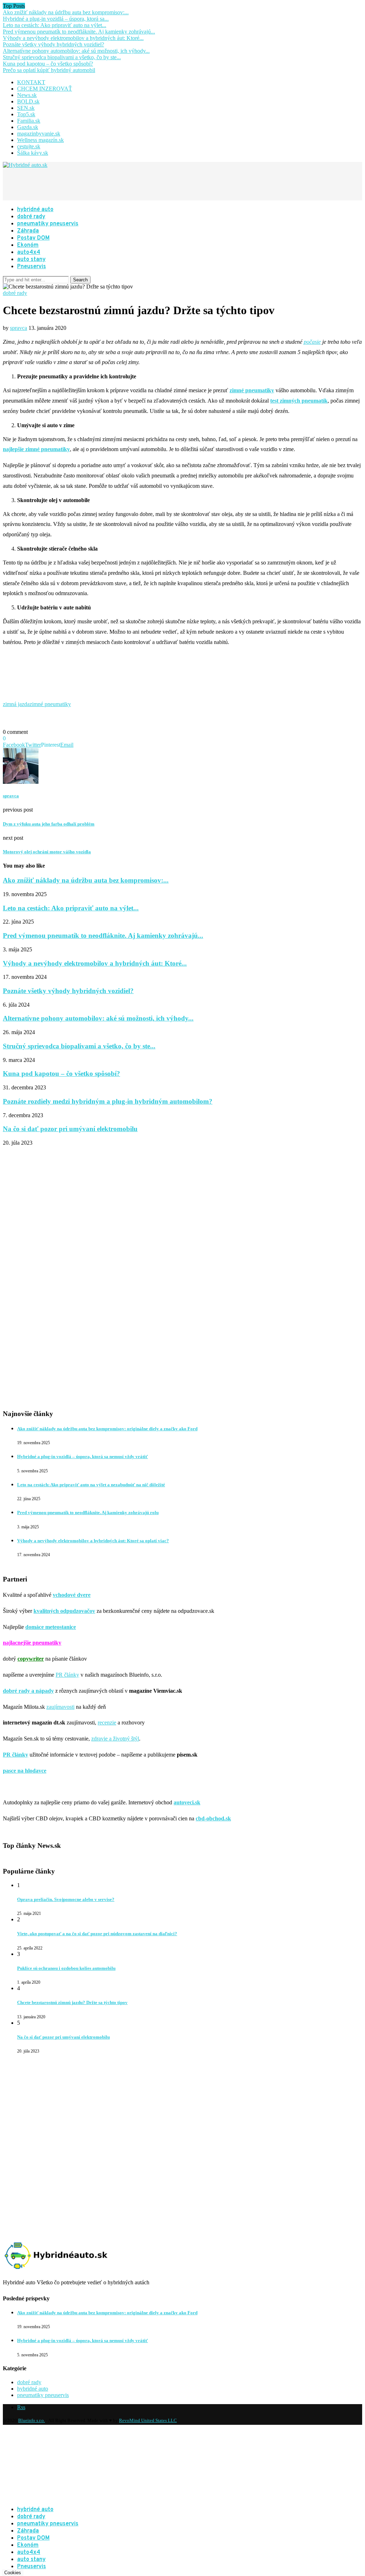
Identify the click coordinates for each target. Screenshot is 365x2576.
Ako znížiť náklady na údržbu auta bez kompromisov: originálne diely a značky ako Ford (107, 1429)
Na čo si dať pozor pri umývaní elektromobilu (70, 1129)
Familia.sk (29, 121)
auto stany (31, 260)
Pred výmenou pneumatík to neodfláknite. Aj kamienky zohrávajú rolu (88, 1512)
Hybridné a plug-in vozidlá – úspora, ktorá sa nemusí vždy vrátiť (83, 1456)
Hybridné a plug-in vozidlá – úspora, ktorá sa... (56, 19)
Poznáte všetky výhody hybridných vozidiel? (53, 44)
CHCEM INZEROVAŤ (45, 89)
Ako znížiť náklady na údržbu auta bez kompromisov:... (66, 12)
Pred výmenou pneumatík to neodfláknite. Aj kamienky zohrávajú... (79, 32)
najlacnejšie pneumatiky (32, 1643)
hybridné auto (35, 210)
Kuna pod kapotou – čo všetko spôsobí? (48, 64)
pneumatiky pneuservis (48, 224)
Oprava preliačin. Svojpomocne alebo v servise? (66, 1899)
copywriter (31, 1659)
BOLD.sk (28, 101)
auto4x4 (29, 252)
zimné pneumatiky (50, 704)
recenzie (107, 1723)
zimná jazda (16, 704)
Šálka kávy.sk (33, 153)
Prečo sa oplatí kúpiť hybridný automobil (49, 70)
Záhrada (28, 231)
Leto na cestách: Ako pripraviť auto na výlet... (55, 25)
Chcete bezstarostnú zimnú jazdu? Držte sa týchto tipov (72, 2002)
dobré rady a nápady (28, 1691)
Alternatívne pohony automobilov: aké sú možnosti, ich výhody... (76, 51)
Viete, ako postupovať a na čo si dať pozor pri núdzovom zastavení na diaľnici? (97, 1934)
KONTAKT (31, 82)
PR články (67, 1675)
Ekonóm (28, 245)
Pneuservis (32, 267)
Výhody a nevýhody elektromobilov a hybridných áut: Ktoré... (73, 38)
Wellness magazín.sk (40, 140)
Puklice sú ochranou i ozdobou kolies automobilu (66, 1968)
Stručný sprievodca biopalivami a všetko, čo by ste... (62, 57)
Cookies (13, 2573)
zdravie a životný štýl (115, 1739)
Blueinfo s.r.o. (32, 2420)
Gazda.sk (28, 127)
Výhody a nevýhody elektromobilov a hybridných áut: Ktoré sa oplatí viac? (93, 1541)
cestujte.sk (29, 146)
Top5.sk (26, 114)
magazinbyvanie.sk (39, 134)
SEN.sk (26, 108)
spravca (19, 328)
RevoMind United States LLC (148, 2420)
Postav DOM (33, 238)
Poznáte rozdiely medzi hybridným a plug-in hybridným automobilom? (108, 1101)
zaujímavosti (60, 1707)
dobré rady (31, 217)
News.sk (27, 95)
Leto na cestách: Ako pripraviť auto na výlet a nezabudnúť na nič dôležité (91, 1485)
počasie (312, 342)
